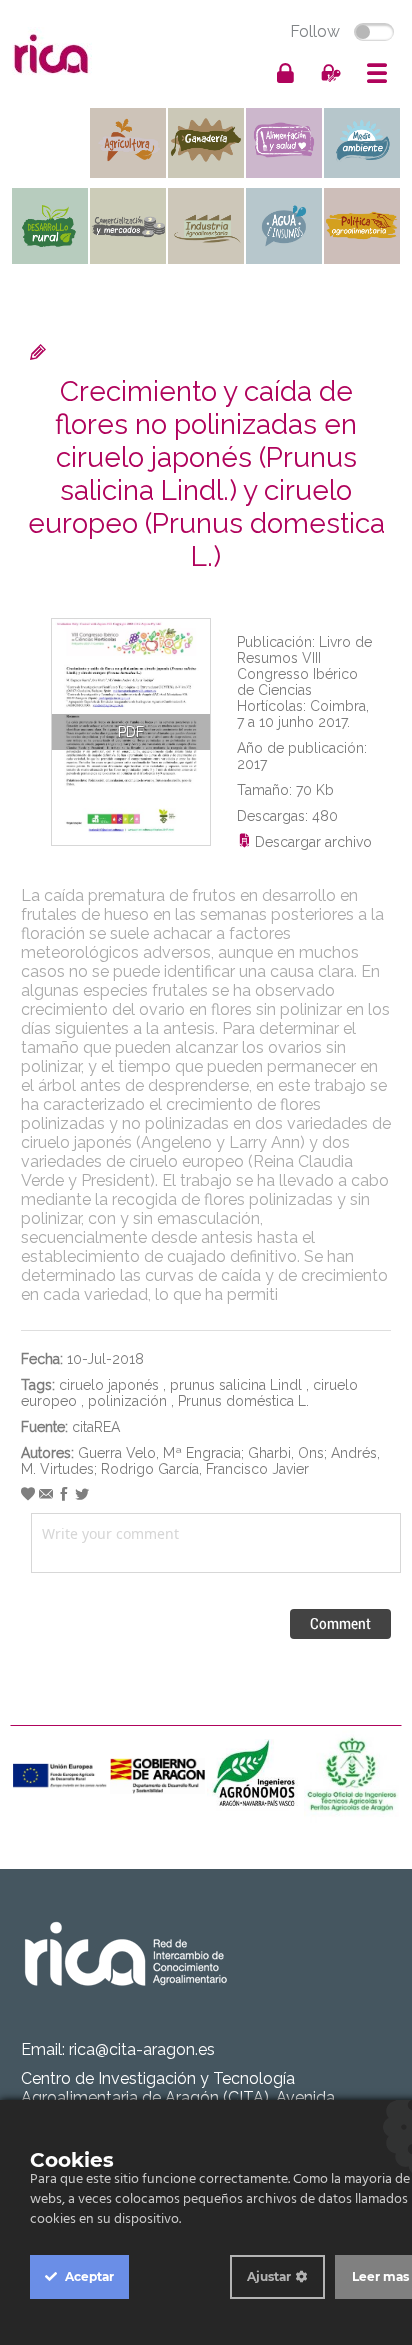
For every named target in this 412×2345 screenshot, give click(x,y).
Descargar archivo (311, 842)
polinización (127, 1401)
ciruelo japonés (109, 1385)
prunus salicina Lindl (236, 1385)
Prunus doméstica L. (243, 1401)
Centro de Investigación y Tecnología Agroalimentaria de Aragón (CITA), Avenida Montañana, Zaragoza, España (178, 2097)
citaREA (96, 1427)
